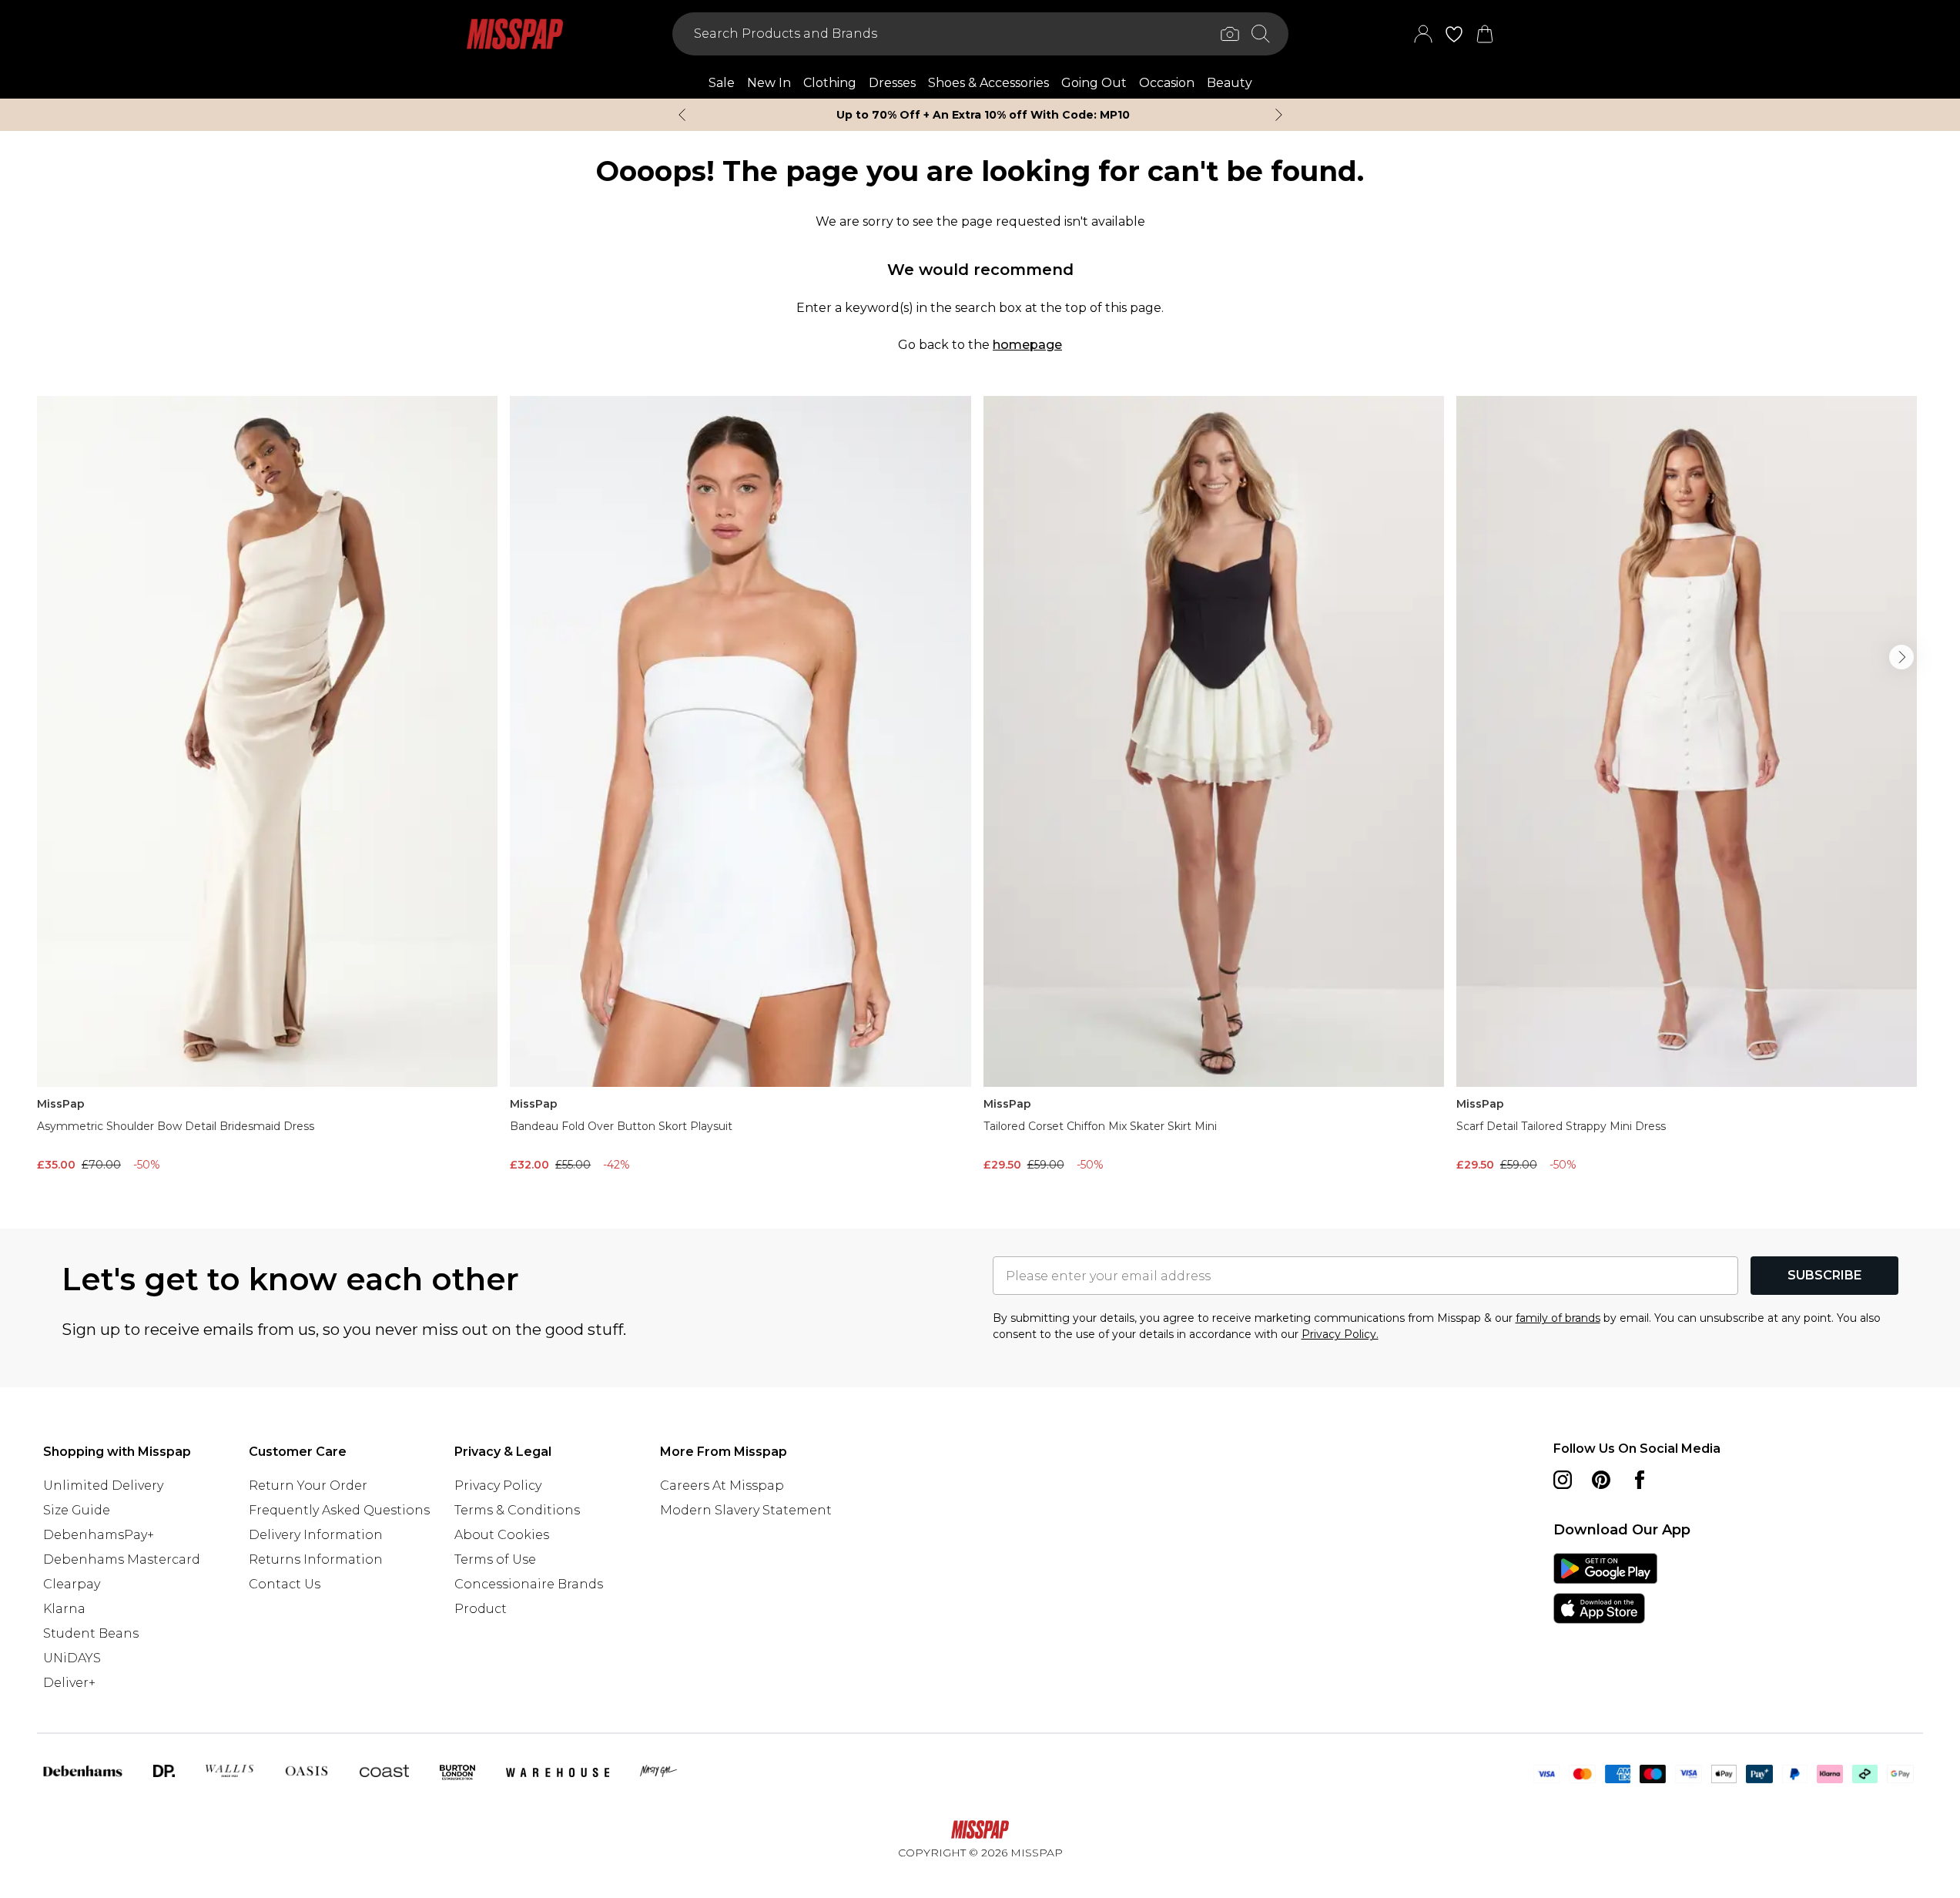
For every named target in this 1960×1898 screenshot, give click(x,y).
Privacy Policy (498, 1486)
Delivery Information (316, 1535)
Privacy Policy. (1340, 1334)
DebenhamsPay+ (99, 1535)
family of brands (1558, 1318)
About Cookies (502, 1535)
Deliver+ (69, 1683)
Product (481, 1609)
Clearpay (72, 1584)
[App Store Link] (1605, 1588)
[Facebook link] (1640, 1480)
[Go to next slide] (1901, 657)
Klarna (64, 1609)
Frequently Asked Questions (339, 1510)
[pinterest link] (1601, 1480)
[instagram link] (1563, 1480)
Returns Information (316, 1559)
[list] (980, 788)
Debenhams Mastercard (122, 1559)
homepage (1027, 345)
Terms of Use (495, 1559)
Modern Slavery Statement (746, 1510)
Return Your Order (308, 1486)
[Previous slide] (682, 115)
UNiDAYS (72, 1658)
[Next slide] (1279, 115)
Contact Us (285, 1584)
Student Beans (91, 1633)
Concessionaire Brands (529, 1584)
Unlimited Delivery (103, 1486)
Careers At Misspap (722, 1486)
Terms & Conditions (517, 1510)
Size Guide (77, 1510)
